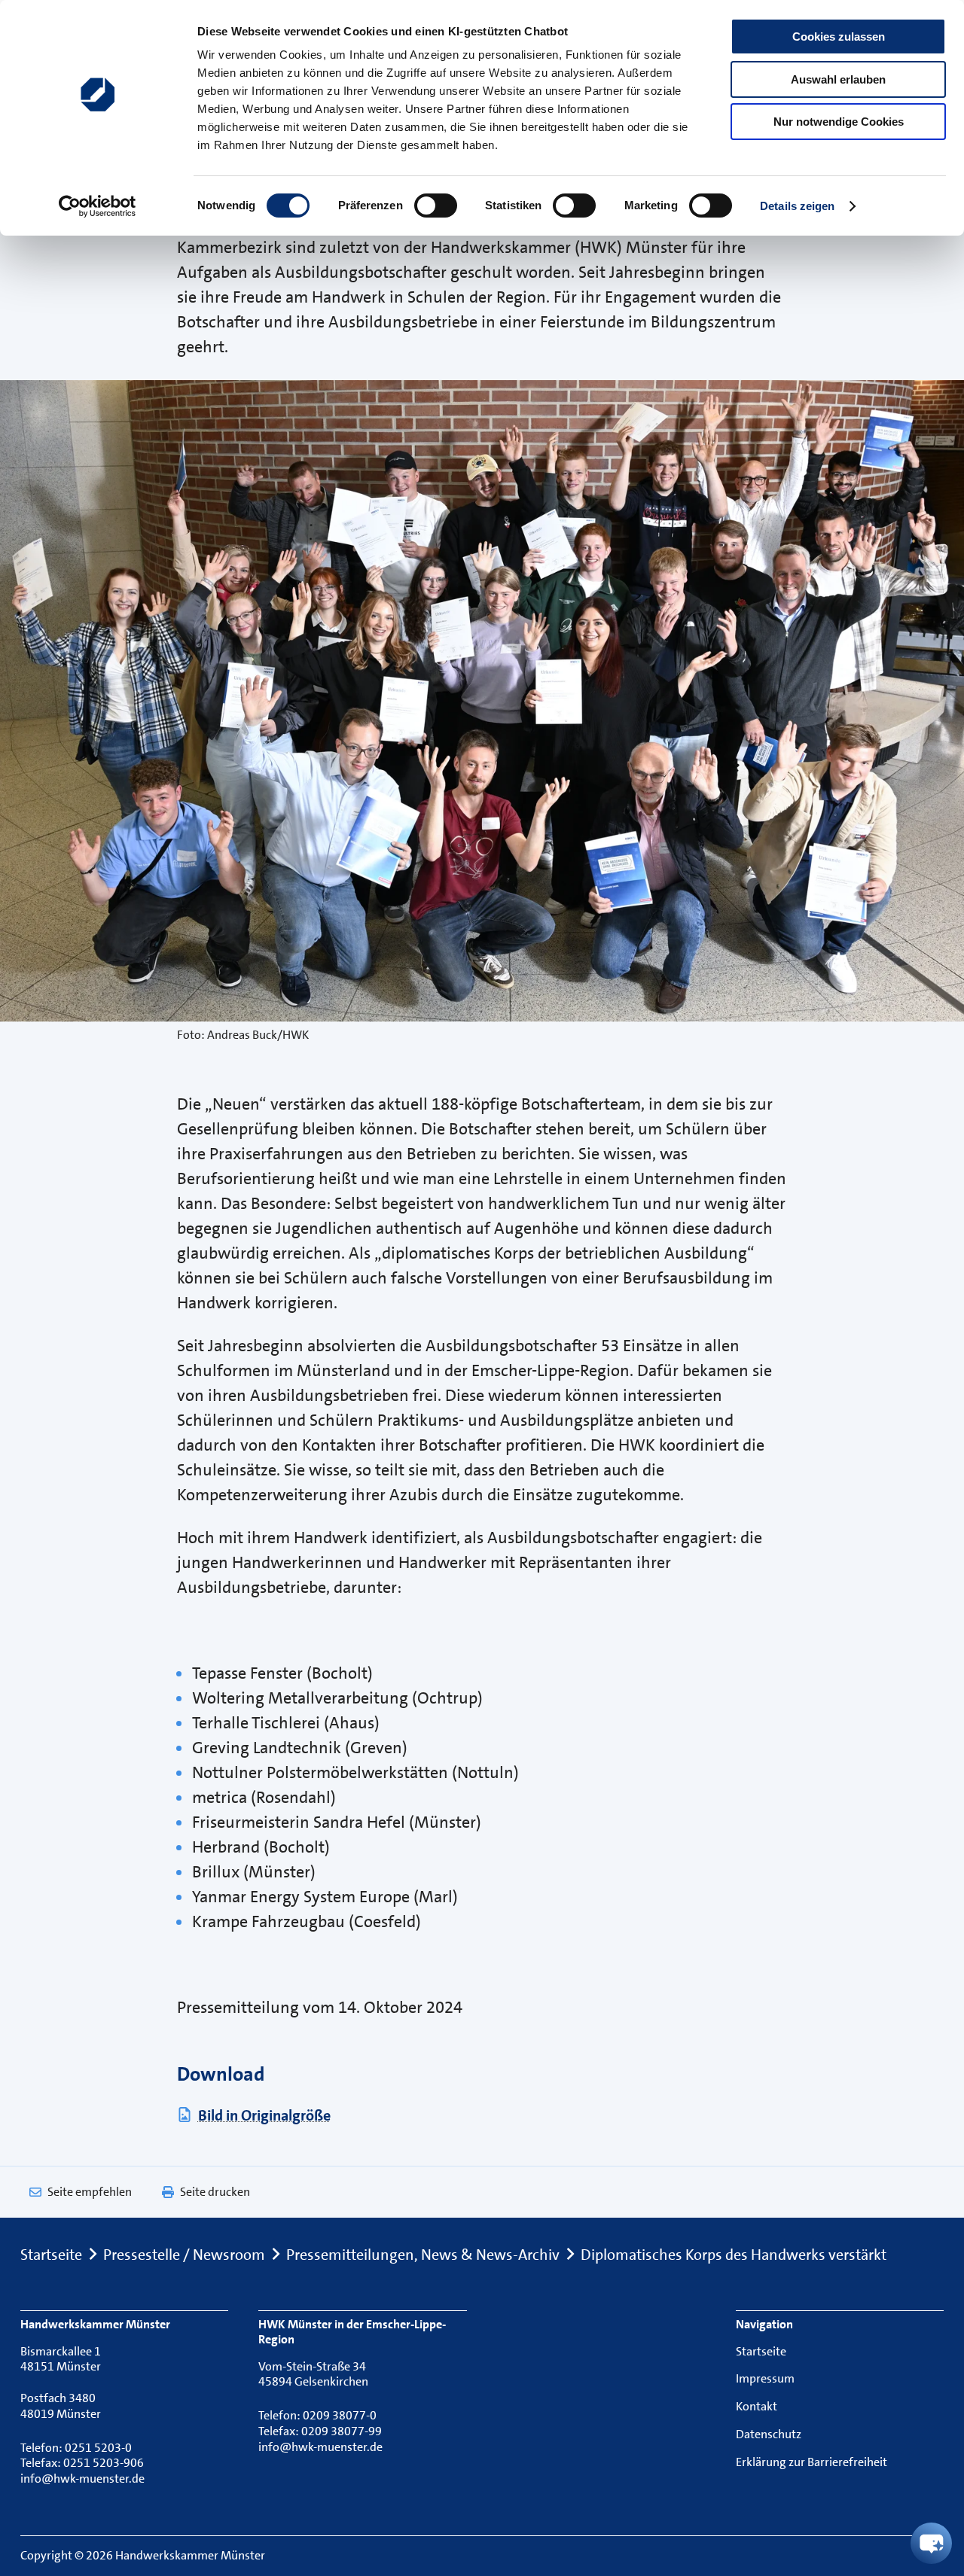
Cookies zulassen (839, 37)
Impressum (765, 2378)
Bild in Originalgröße (264, 2115)
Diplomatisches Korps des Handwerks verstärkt (734, 2255)
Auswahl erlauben (838, 79)
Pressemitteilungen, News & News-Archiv (423, 2255)
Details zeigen (797, 206)
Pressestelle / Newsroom (184, 2255)
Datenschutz (769, 2434)
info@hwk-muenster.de (82, 2479)
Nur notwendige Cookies (839, 122)
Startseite (51, 2255)
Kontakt (757, 2406)
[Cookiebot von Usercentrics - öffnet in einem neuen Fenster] (98, 206)
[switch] (436, 206)
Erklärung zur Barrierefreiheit (811, 2462)
